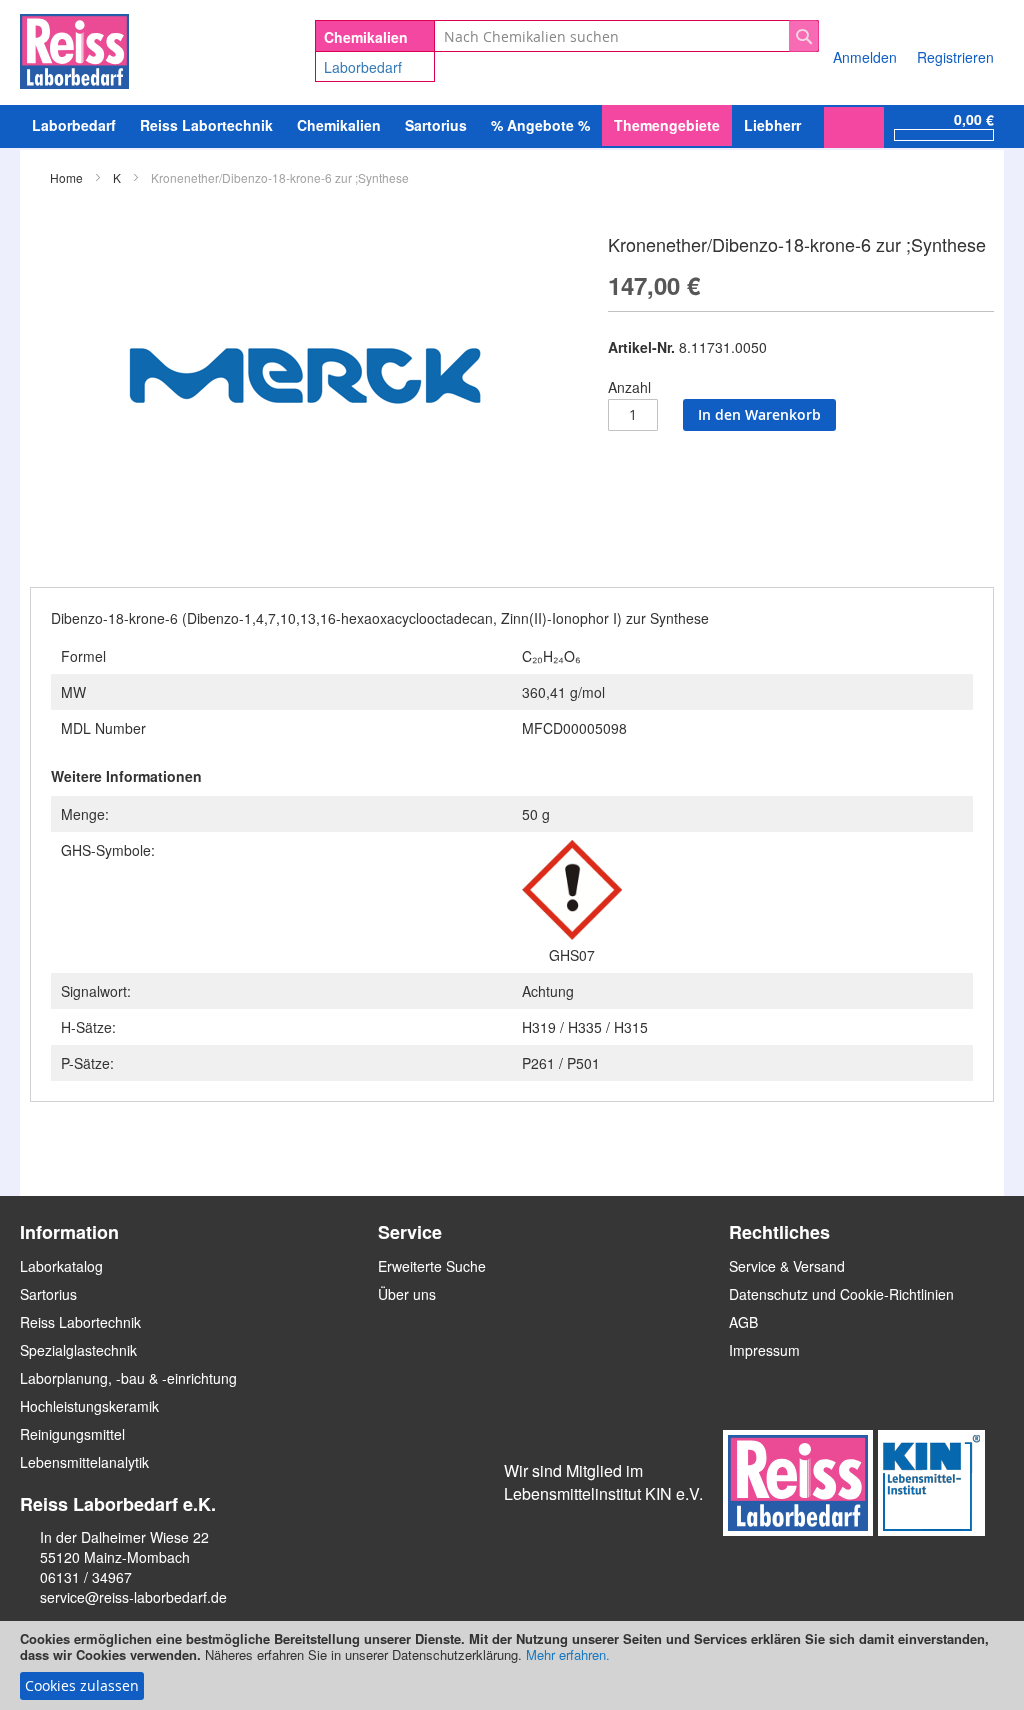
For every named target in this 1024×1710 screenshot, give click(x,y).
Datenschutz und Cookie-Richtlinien (841, 1294)
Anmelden (865, 57)
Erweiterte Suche (432, 1266)
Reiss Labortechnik (80, 1322)
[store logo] (74, 48)
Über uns (407, 1294)
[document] (512, 1665)
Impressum (764, 1350)
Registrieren (955, 57)
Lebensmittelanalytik (84, 1462)
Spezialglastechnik (78, 1350)
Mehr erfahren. (568, 1654)
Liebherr (772, 125)
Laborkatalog (61, 1266)
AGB (743, 1322)
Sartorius (48, 1294)
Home (66, 177)
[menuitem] (74, 125)
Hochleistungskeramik (89, 1406)
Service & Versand (787, 1266)
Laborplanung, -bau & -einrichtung (128, 1378)
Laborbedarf (363, 67)
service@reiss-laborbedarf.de (133, 1597)
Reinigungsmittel (72, 1434)
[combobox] (626, 36)
